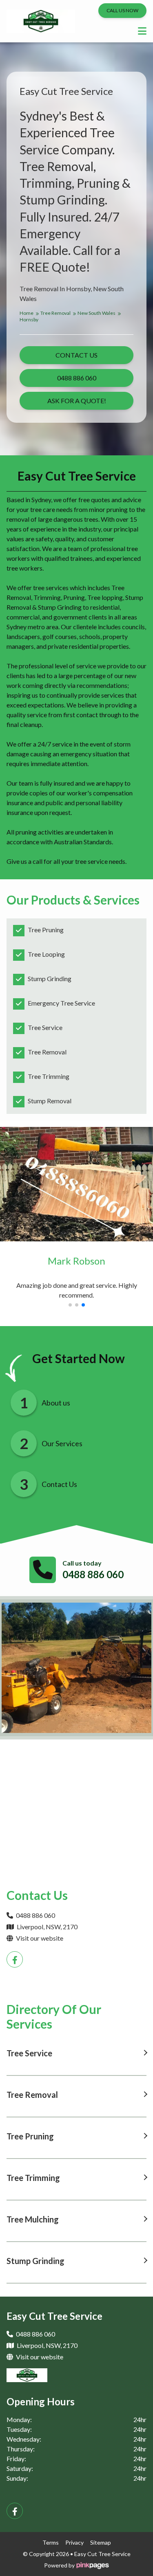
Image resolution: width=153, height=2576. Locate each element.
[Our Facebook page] (15, 1959)
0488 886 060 (93, 1574)
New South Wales (97, 313)
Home (27, 313)
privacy (74, 2542)
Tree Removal (56, 313)
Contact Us (59, 1484)
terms (51, 2542)
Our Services (62, 1443)
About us (56, 1403)
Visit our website (39, 1938)
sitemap (101, 2542)
